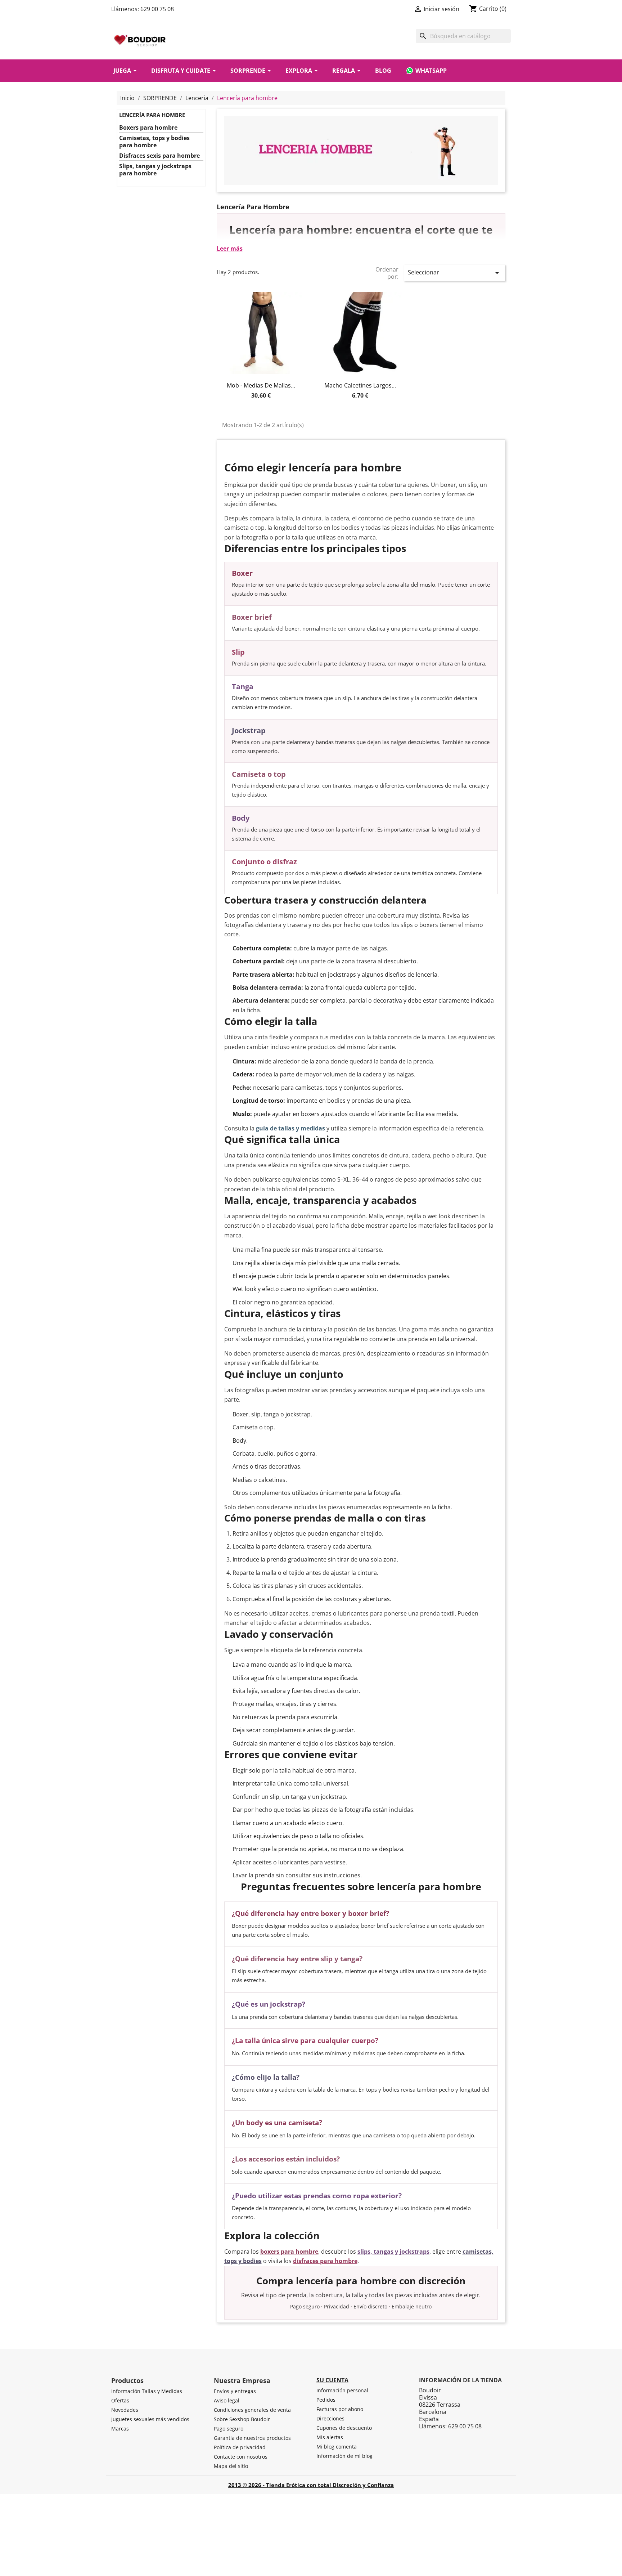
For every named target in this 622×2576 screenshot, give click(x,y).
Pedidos (326, 2400)
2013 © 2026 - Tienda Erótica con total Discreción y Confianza (311, 2485)
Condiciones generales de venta (252, 2410)
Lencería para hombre (152, 115)
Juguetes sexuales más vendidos (150, 2419)
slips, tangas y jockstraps (393, 2252)
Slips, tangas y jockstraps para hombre (155, 170)
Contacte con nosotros (241, 2457)
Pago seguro (229, 2429)
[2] (254, 404)
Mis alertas (330, 2437)
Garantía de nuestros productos (252, 2438)
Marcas (120, 2429)
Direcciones (330, 2418)
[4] (267, 404)
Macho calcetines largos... (360, 385)
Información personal (342, 2390)
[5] (274, 404)
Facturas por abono (340, 2409)
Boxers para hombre (148, 128)
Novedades (125, 2410)
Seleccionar (455, 273)
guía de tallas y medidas (290, 1128)
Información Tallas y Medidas (147, 2391)
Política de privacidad (240, 2447)
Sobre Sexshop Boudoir (242, 2419)
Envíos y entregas (235, 2391)
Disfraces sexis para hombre (159, 156)
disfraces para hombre (325, 2261)
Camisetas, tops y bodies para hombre (154, 142)
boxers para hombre (289, 2252)
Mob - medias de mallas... (261, 385)
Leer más (230, 248)
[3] (261, 404)
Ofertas (120, 2400)
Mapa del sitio (231, 2466)
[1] (248, 404)
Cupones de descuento (344, 2428)
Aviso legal (227, 2400)
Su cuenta (332, 2380)
